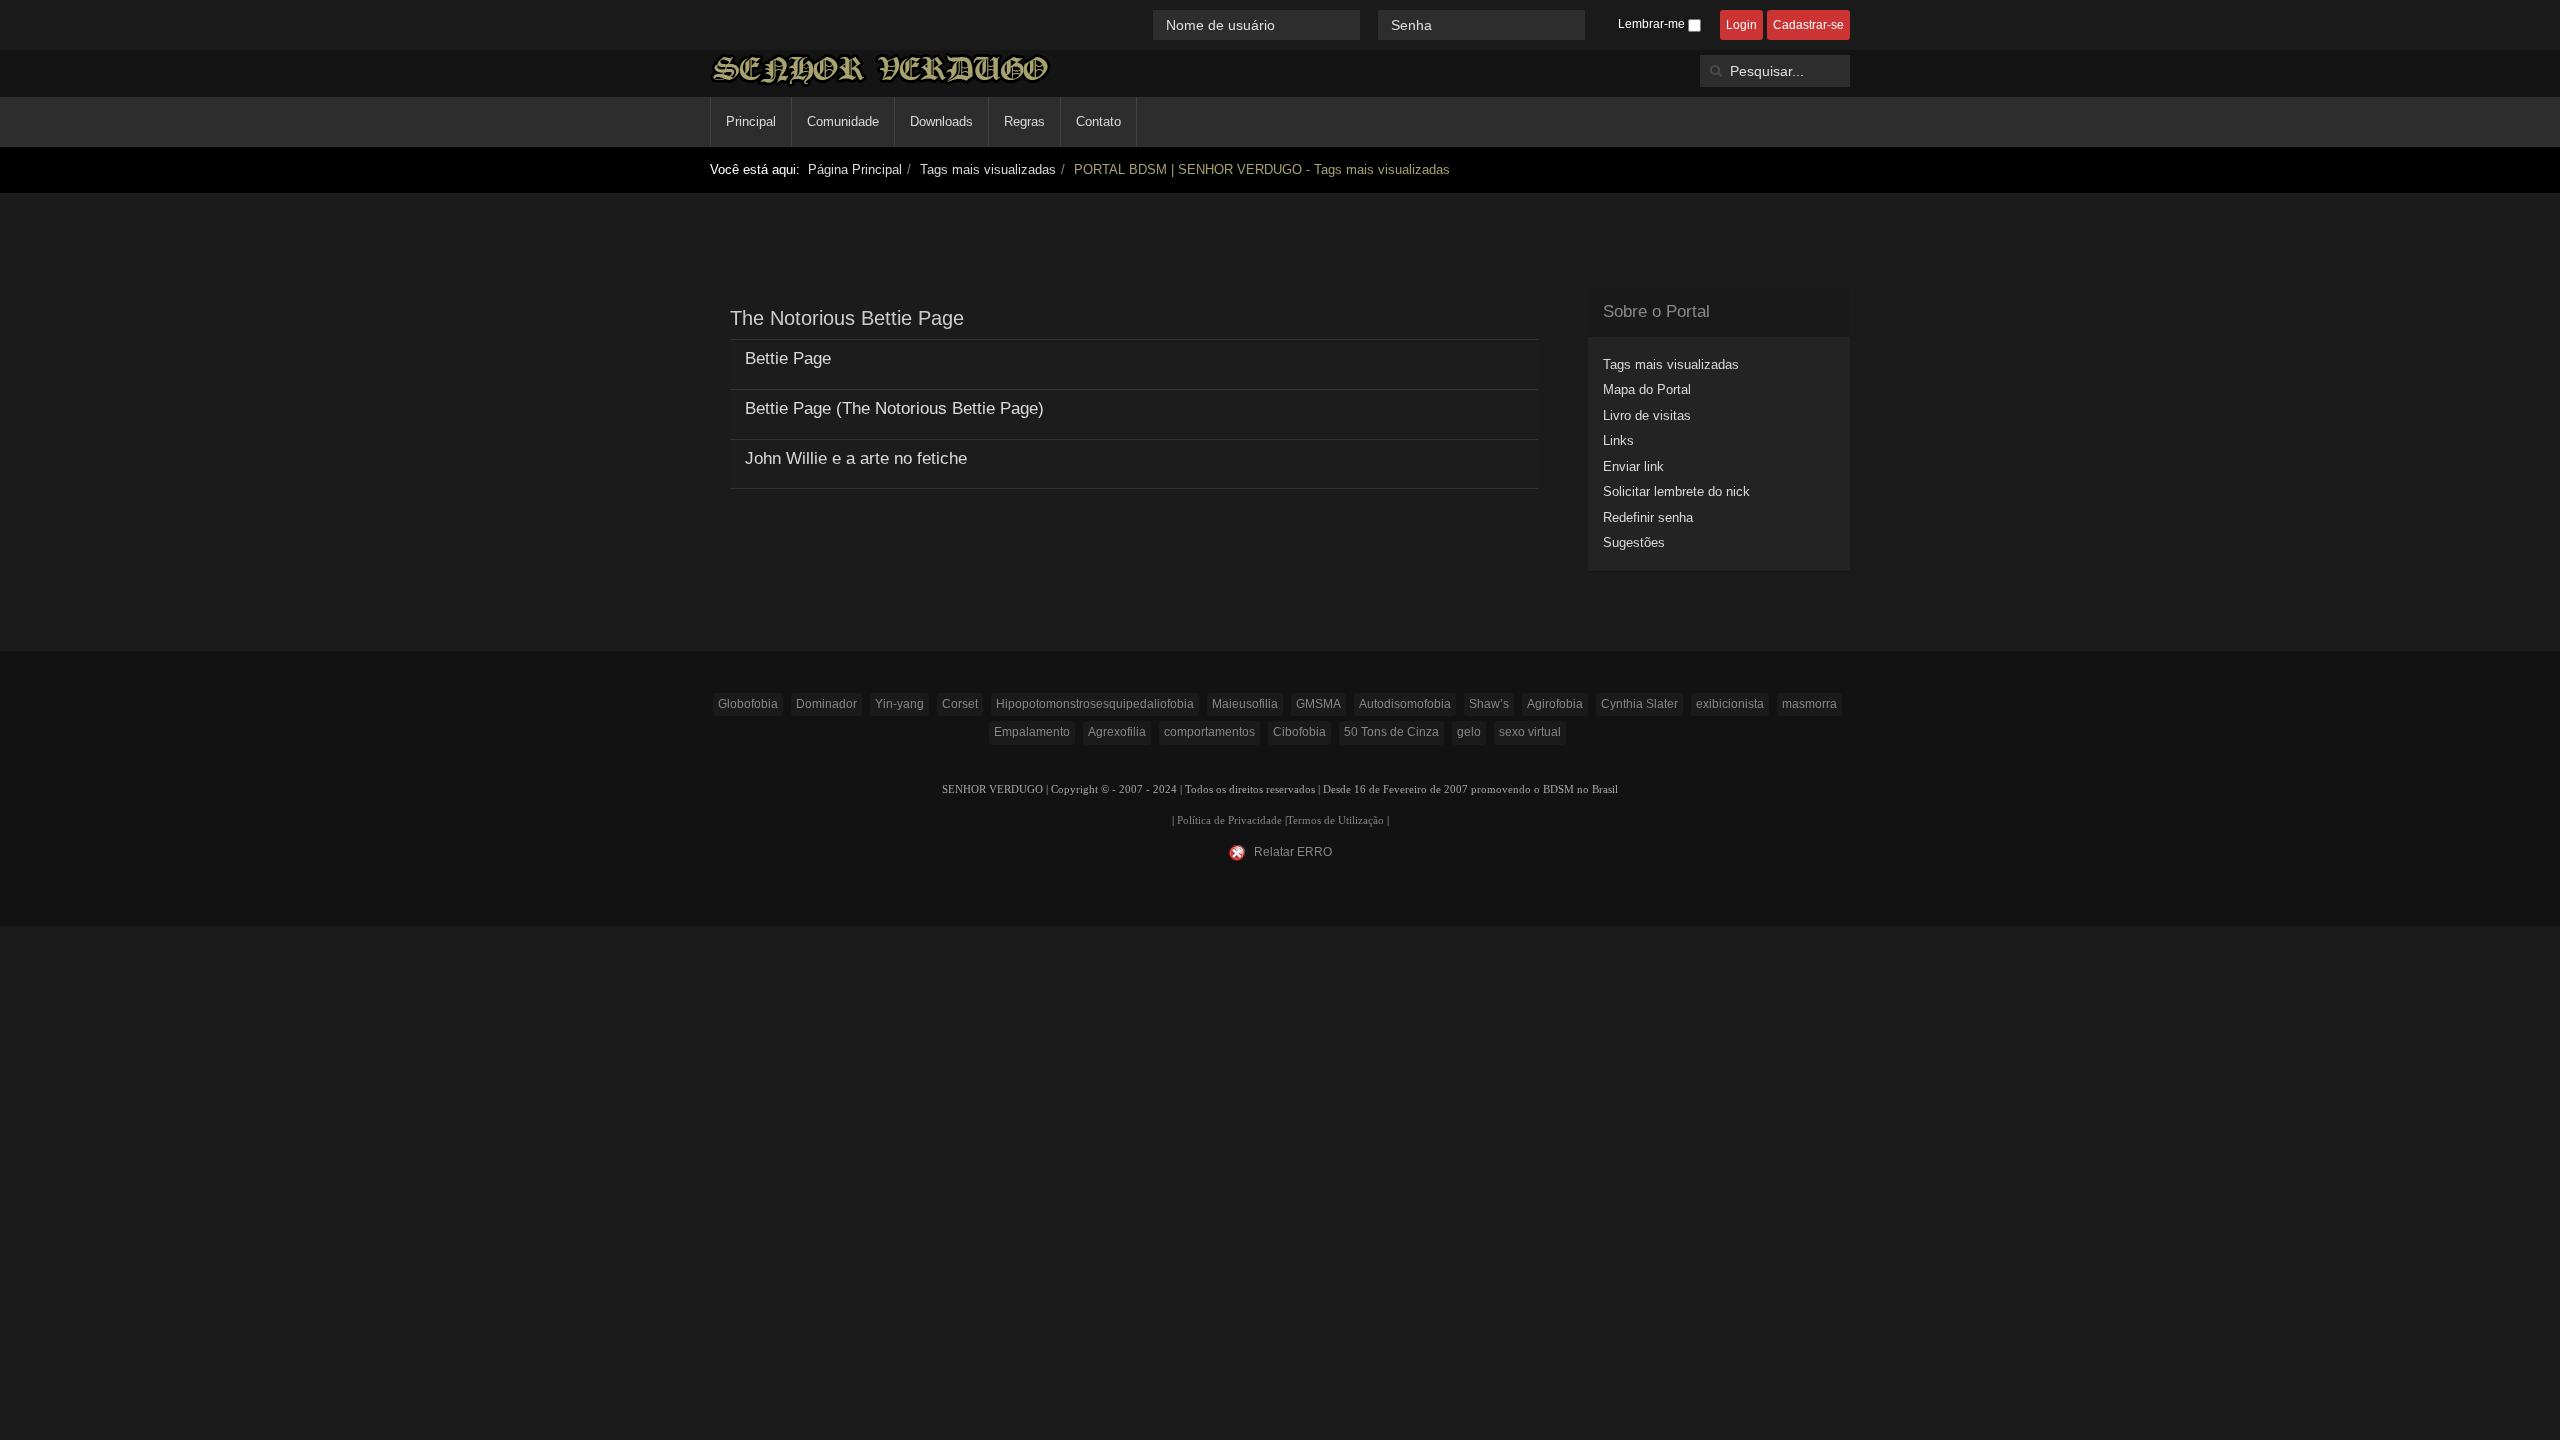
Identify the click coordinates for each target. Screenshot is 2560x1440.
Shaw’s (1489, 704)
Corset (960, 704)
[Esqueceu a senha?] (1594, 24)
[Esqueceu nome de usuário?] (1371, 24)
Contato (1098, 121)
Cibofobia (1299, 732)
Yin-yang (899, 704)
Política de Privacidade (1229, 820)
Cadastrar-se (1808, 25)
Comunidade (843, 121)
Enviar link (1633, 466)
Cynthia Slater (1639, 704)
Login (1741, 25)
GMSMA (1318, 704)
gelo (1469, 732)
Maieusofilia (1245, 704)
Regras (1024, 121)
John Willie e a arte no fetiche (856, 458)
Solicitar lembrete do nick (1676, 491)
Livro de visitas (1647, 415)
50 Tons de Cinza (1391, 732)
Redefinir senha (1648, 517)
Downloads (941, 121)
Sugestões (1634, 542)
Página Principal (855, 169)
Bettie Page (788, 358)
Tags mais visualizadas (988, 169)
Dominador (826, 704)
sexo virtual (1530, 732)
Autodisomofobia (1405, 704)
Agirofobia (1555, 704)
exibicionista (1730, 704)
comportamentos (1209, 732)
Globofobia (748, 704)
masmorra (1809, 704)
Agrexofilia (1117, 732)
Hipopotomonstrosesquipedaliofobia (1095, 704)
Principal (751, 121)
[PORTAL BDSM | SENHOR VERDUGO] (880, 69)
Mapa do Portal (1647, 389)
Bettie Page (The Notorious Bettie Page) (894, 408)
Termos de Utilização (1335, 820)
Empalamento (1032, 732)
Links (1618, 440)
